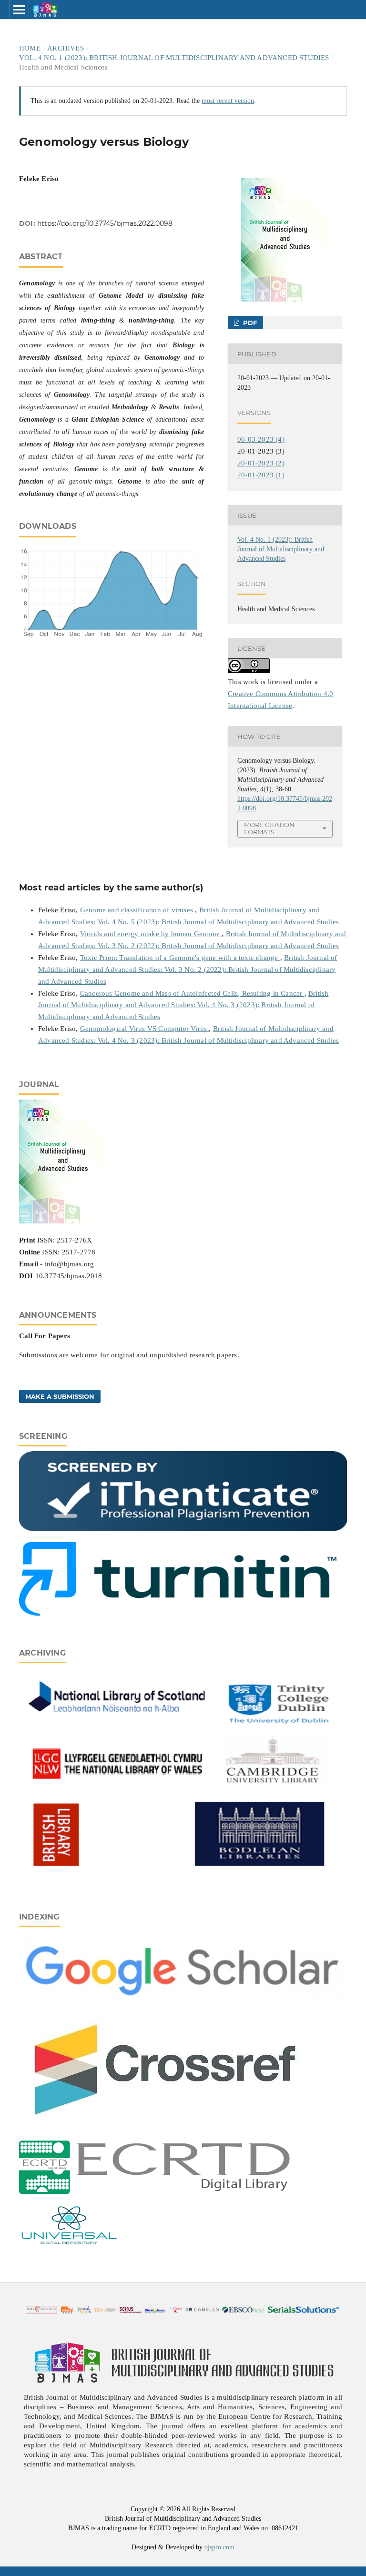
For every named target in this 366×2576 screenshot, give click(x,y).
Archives (66, 48)
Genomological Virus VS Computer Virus (145, 1029)
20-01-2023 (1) (261, 475)
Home (30, 48)
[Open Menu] (19, 10)
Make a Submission (60, 1396)
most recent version (228, 101)
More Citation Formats (269, 828)
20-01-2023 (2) (261, 463)
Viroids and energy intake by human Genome (151, 934)
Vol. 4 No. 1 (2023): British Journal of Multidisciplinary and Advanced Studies (174, 58)
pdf (249, 323)
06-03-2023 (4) (261, 439)
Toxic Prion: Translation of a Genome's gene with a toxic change (180, 958)
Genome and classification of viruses (137, 910)
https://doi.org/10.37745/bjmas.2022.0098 (105, 223)
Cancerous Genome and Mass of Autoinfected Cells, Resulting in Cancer (192, 993)
